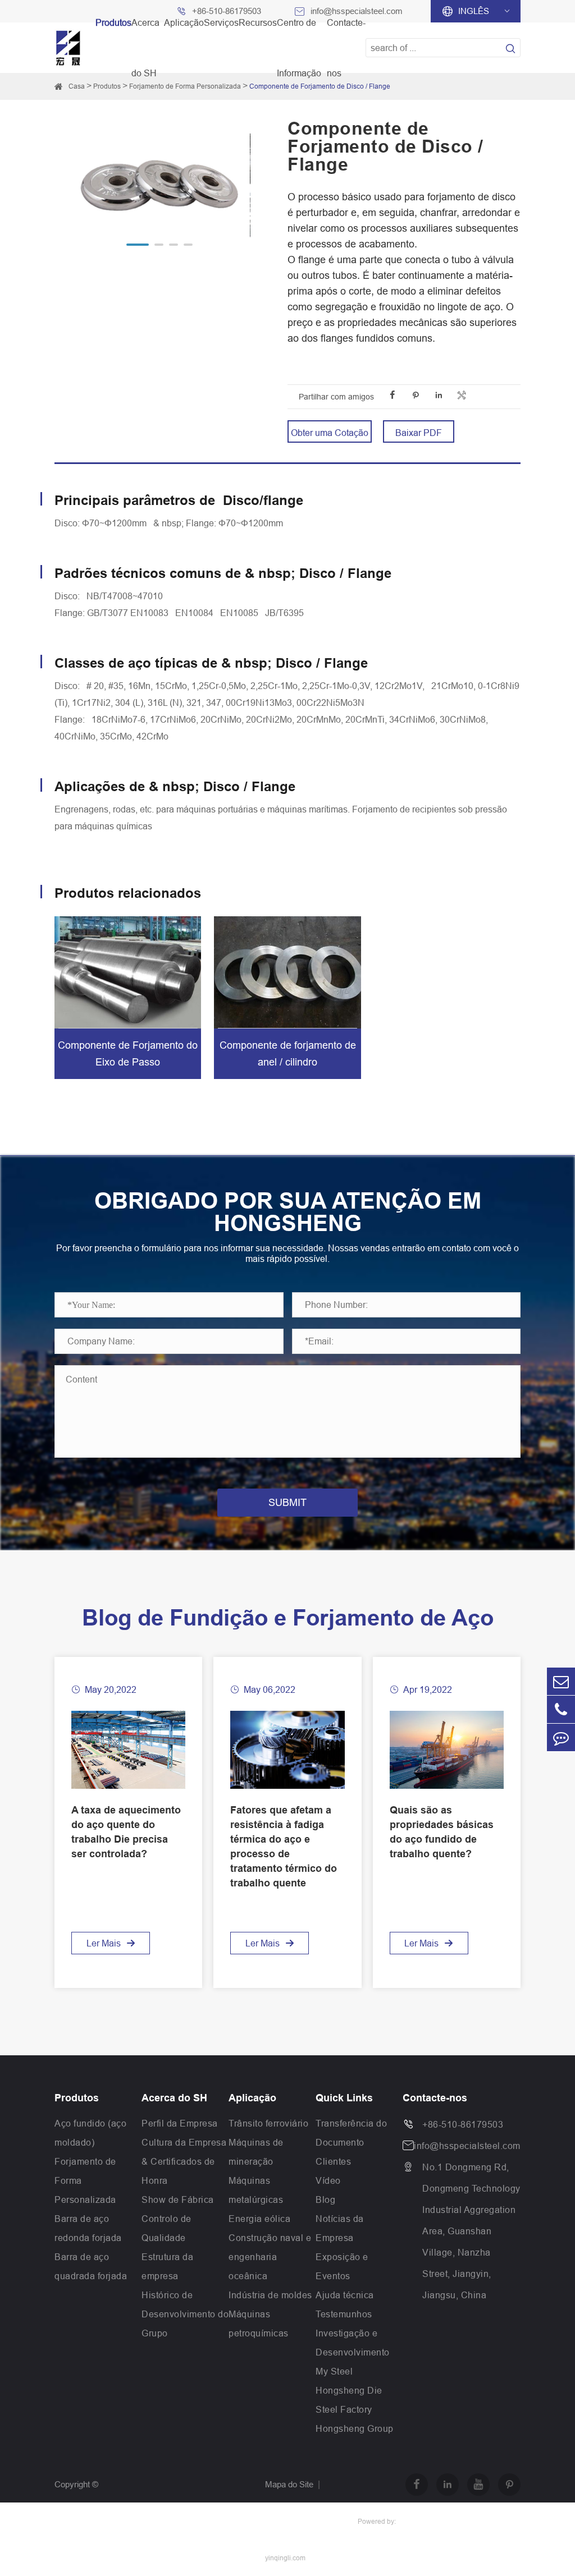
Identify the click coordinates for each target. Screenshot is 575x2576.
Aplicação (252, 2098)
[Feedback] (561, 1737)
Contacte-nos (435, 2098)
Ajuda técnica (345, 2295)
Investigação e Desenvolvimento (353, 2343)
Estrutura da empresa (167, 2266)
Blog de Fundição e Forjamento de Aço (288, 1618)
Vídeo (328, 2180)
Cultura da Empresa (184, 2142)
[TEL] (561, 1709)
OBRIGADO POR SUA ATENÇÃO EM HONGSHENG (288, 1212)
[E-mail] (561, 1681)
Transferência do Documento (351, 2133)
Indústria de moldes (270, 2295)
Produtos (107, 86)
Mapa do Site (289, 2484)
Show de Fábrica (178, 2200)
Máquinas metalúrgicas (256, 2190)
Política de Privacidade (307, 2521)
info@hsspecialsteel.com (467, 2146)
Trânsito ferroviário (268, 2123)
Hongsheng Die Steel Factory (349, 2400)
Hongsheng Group (355, 2428)
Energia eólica (259, 2219)
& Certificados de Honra (178, 2171)
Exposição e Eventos (342, 2266)
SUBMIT (287, 1502)
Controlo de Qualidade (166, 2228)
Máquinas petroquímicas (259, 2324)
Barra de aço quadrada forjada (91, 2266)
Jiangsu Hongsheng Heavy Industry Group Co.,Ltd (147, 2521)
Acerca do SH (174, 2098)
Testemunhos (344, 2314)
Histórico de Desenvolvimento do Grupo (185, 2314)
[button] (138, 245)
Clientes (333, 2161)
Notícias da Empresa (340, 2228)
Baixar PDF (419, 433)
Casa (77, 86)
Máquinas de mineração (256, 2152)
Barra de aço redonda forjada (88, 2228)
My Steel (334, 2371)
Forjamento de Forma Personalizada (185, 86)
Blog (325, 2200)
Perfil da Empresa (180, 2123)
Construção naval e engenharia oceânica (270, 2257)
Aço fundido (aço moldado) (90, 2133)
